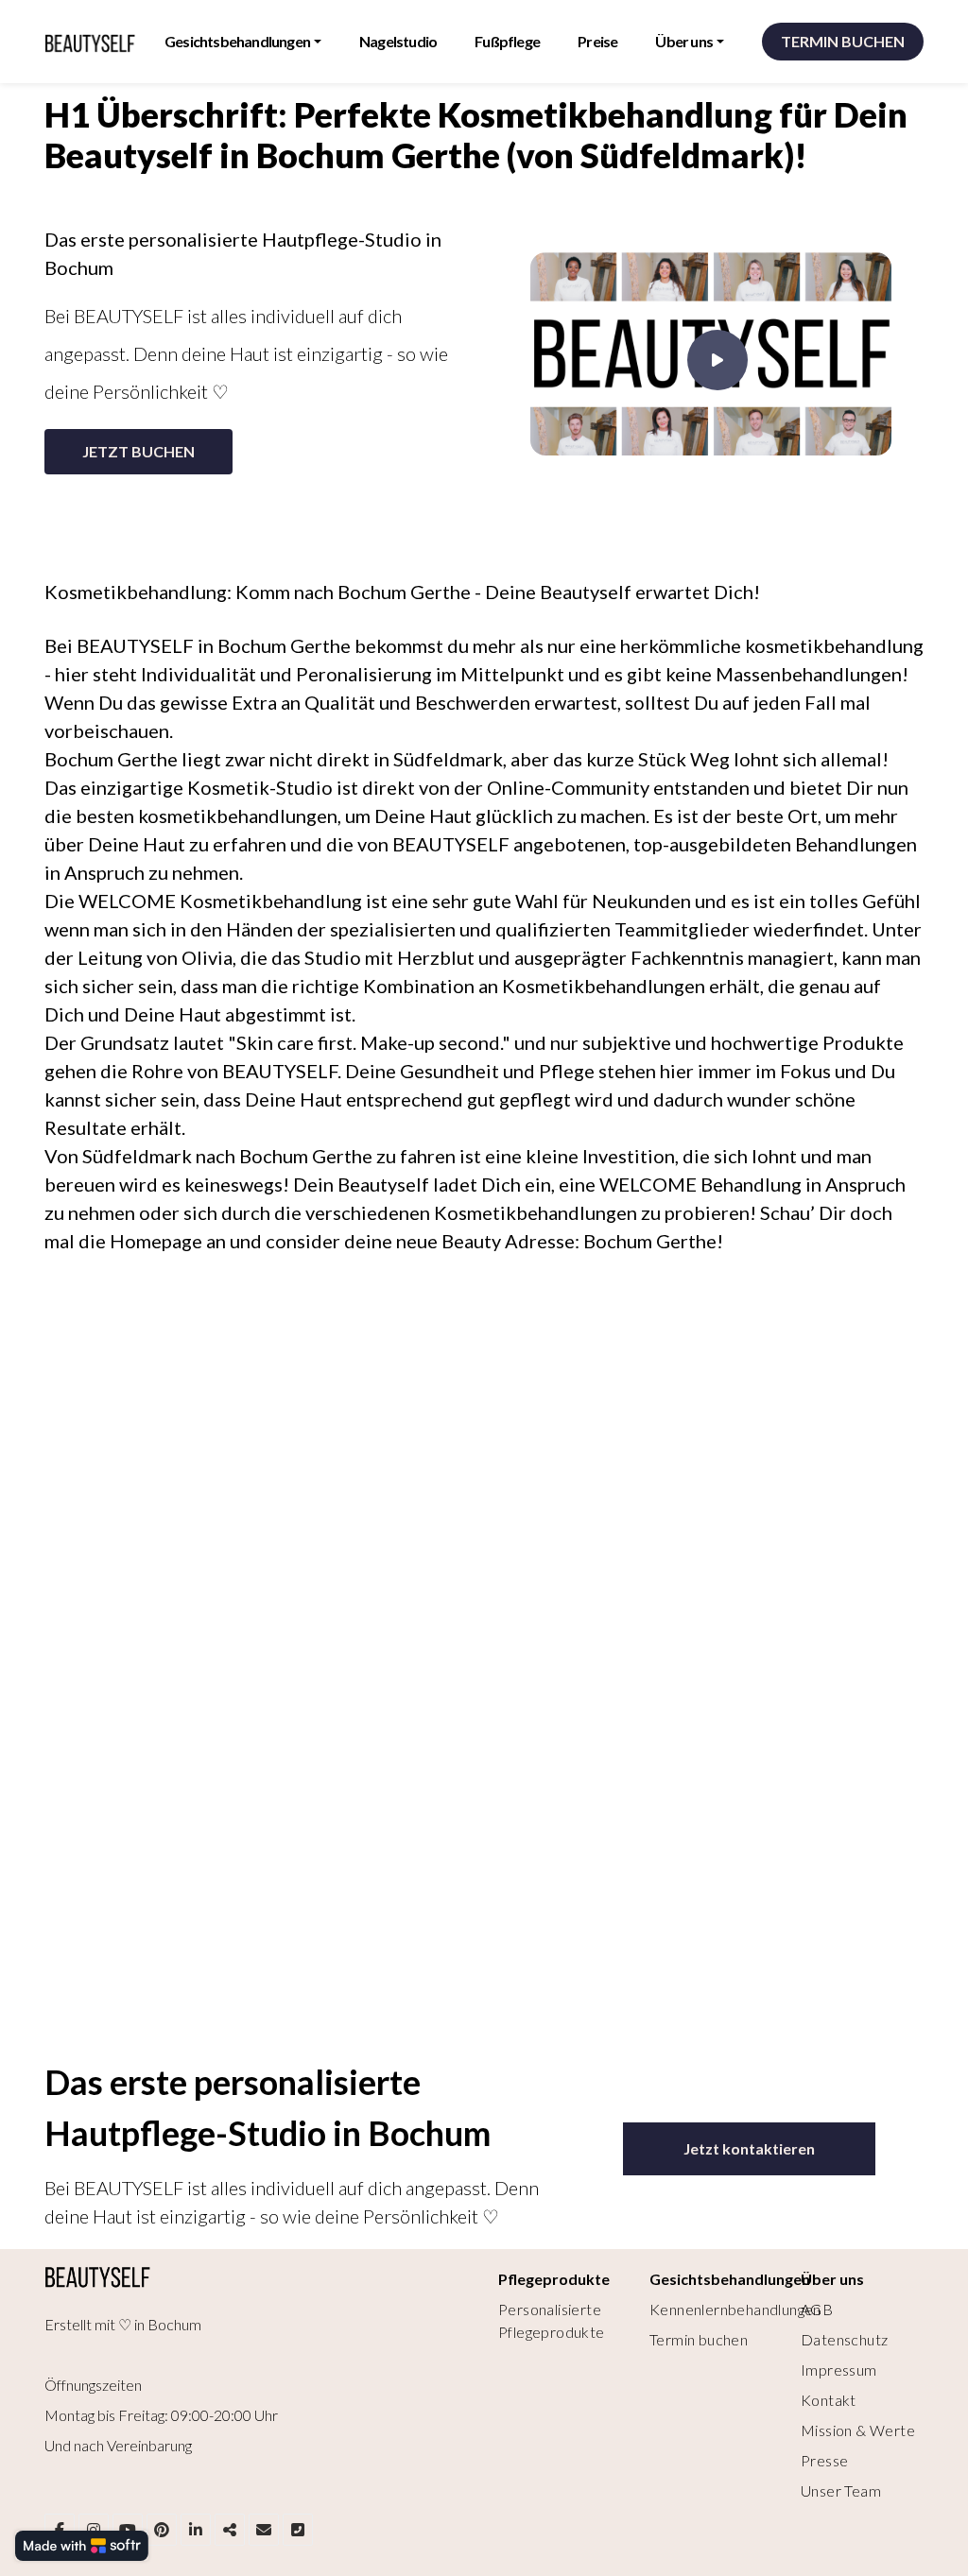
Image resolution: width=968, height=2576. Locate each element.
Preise (597, 41)
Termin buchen (699, 2339)
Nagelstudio (398, 41)
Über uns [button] (684, 41)
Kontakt (829, 2400)
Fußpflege (507, 41)
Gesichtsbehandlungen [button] (237, 41)
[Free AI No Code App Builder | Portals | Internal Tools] (82, 2546)
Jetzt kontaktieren (749, 2148)
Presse (824, 2460)
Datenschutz (844, 2339)
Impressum (839, 2370)
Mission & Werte (858, 2430)
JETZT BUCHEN (138, 451)
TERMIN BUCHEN (843, 41)
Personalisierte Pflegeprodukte (552, 2320)
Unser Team (841, 2490)
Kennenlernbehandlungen (735, 2309)
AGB (817, 2309)
